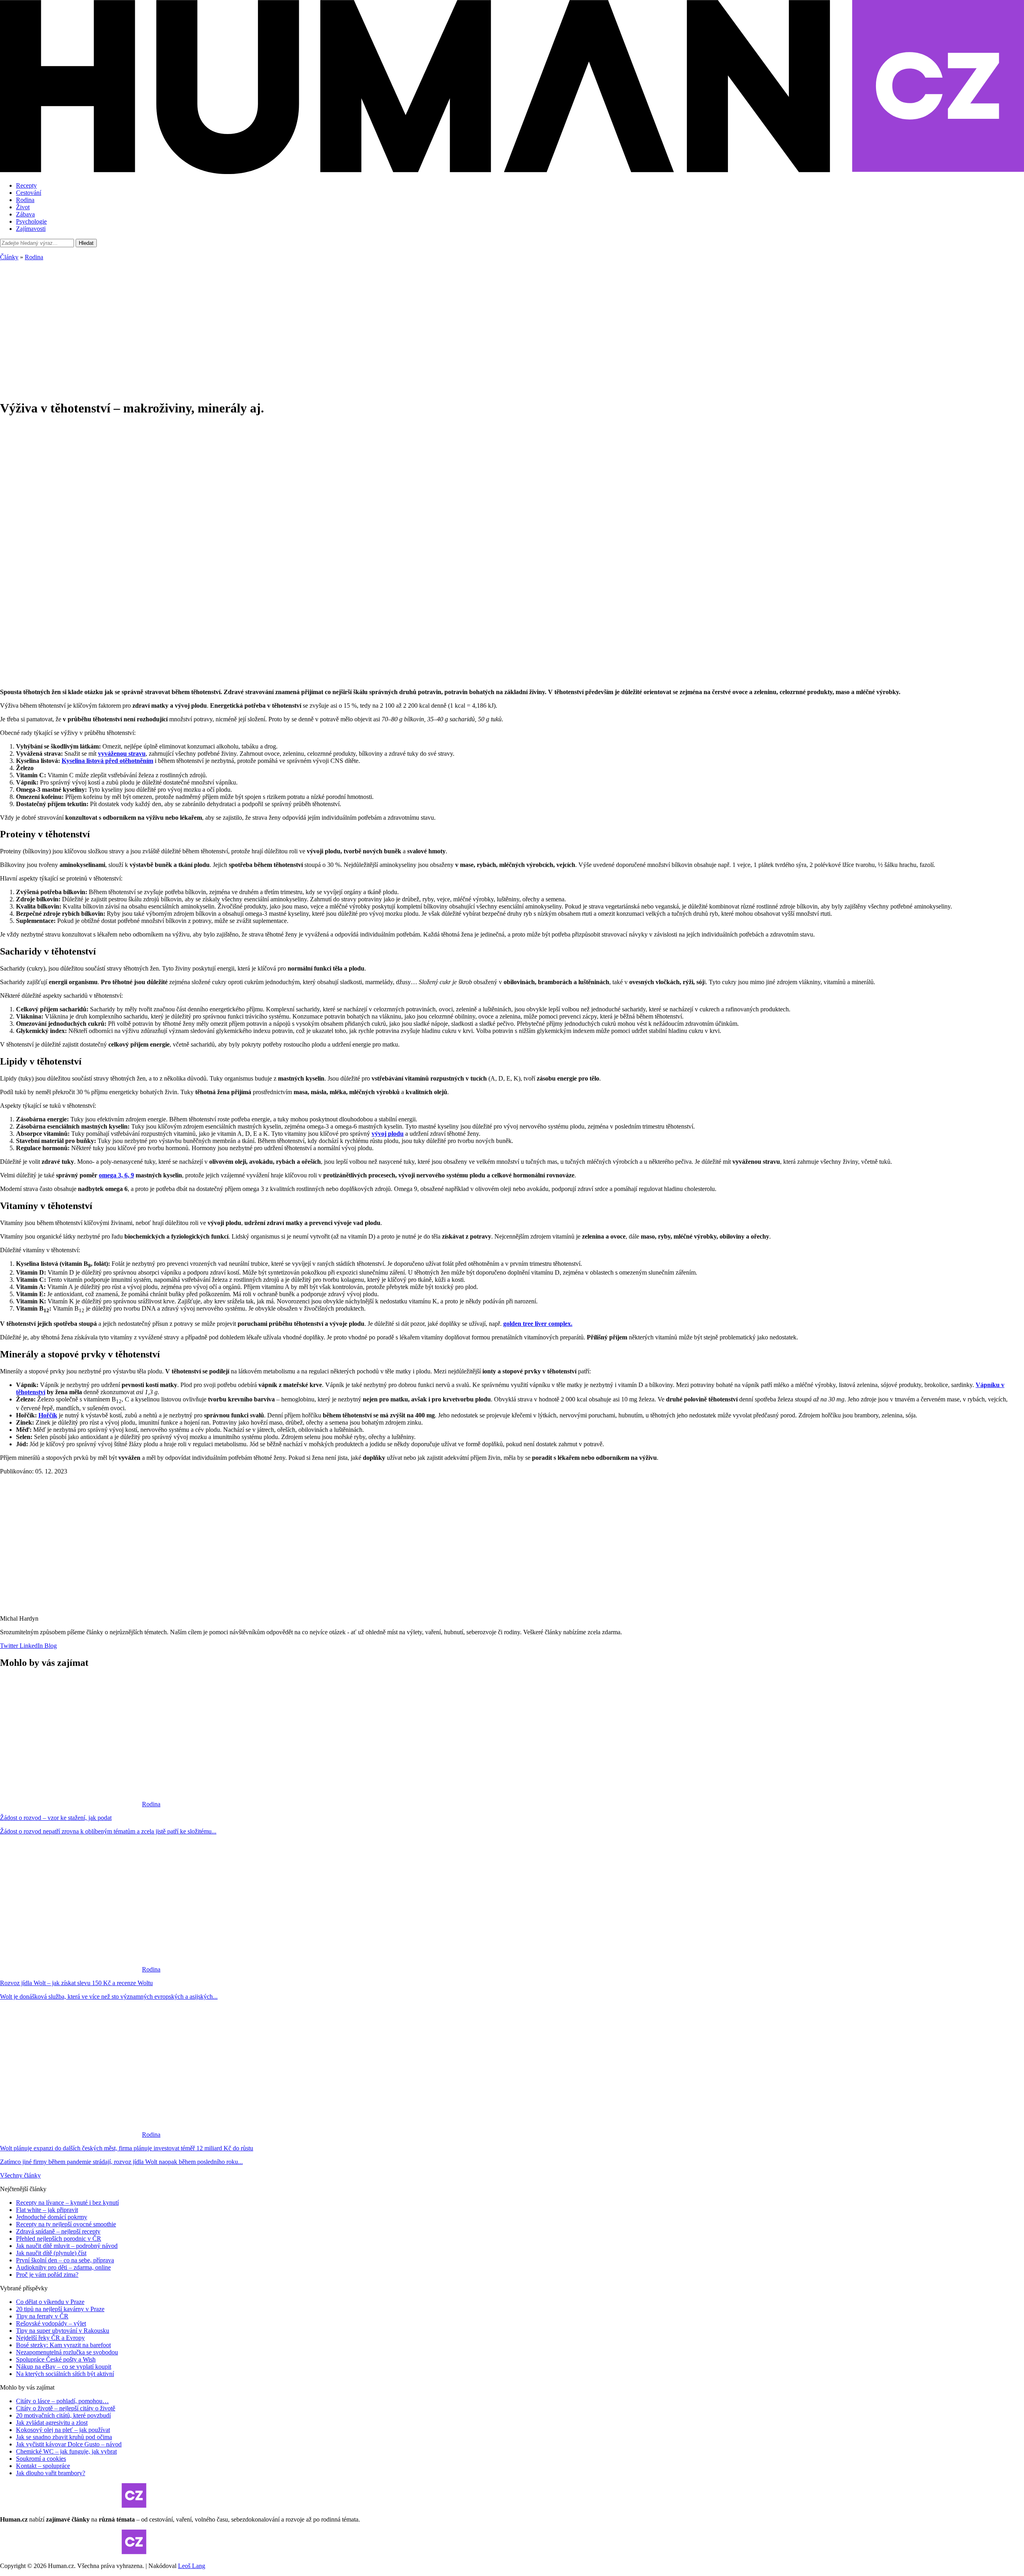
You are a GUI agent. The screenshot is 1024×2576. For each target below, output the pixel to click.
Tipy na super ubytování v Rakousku (63, 2331)
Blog (50, 1646)
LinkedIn (30, 1646)
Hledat (86, 243)
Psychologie (31, 221)
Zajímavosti (31, 229)
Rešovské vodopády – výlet (51, 2323)
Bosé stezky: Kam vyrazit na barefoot (63, 2345)
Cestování (29, 193)
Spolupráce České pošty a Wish (56, 2359)
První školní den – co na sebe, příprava (65, 2260)
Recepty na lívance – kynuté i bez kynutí (67, 2203)
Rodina (25, 200)
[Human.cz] (512, 172)
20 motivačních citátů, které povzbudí (63, 2415)
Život (23, 207)
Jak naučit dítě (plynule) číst (51, 2253)
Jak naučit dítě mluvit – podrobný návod (67, 2246)
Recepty (26, 185)
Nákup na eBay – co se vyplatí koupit (64, 2367)
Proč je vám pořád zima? (47, 2275)
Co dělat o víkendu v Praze (50, 2302)
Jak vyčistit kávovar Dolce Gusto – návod (69, 2444)
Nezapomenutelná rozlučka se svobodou (67, 2352)
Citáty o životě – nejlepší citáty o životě (66, 2408)
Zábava (25, 214)
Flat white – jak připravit (47, 2210)
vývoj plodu (388, 1134)
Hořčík (48, 1415)
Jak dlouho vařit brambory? (51, 2473)
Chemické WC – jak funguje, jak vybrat (66, 2451)
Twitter (9, 1646)
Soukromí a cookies (41, 2459)
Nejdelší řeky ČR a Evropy (50, 2338)
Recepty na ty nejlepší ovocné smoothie (66, 2224)
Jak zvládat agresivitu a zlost (52, 2423)
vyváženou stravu (122, 754)
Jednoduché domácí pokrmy (52, 2217)
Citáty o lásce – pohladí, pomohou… (62, 2401)
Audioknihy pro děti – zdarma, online (63, 2267)
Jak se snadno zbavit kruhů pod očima (64, 2437)
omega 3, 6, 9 (116, 1175)
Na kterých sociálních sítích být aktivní (65, 2374)
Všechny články (20, 2175)
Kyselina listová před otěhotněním (107, 761)
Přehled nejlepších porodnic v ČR (59, 2239)
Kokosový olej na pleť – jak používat (63, 2430)
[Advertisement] (512, 325)
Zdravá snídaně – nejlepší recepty (58, 2231)
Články (9, 257)
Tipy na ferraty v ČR (42, 2316)
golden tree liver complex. (538, 1324)
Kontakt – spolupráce (43, 2466)
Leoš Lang (192, 2566)
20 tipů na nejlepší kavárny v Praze (60, 2309)
